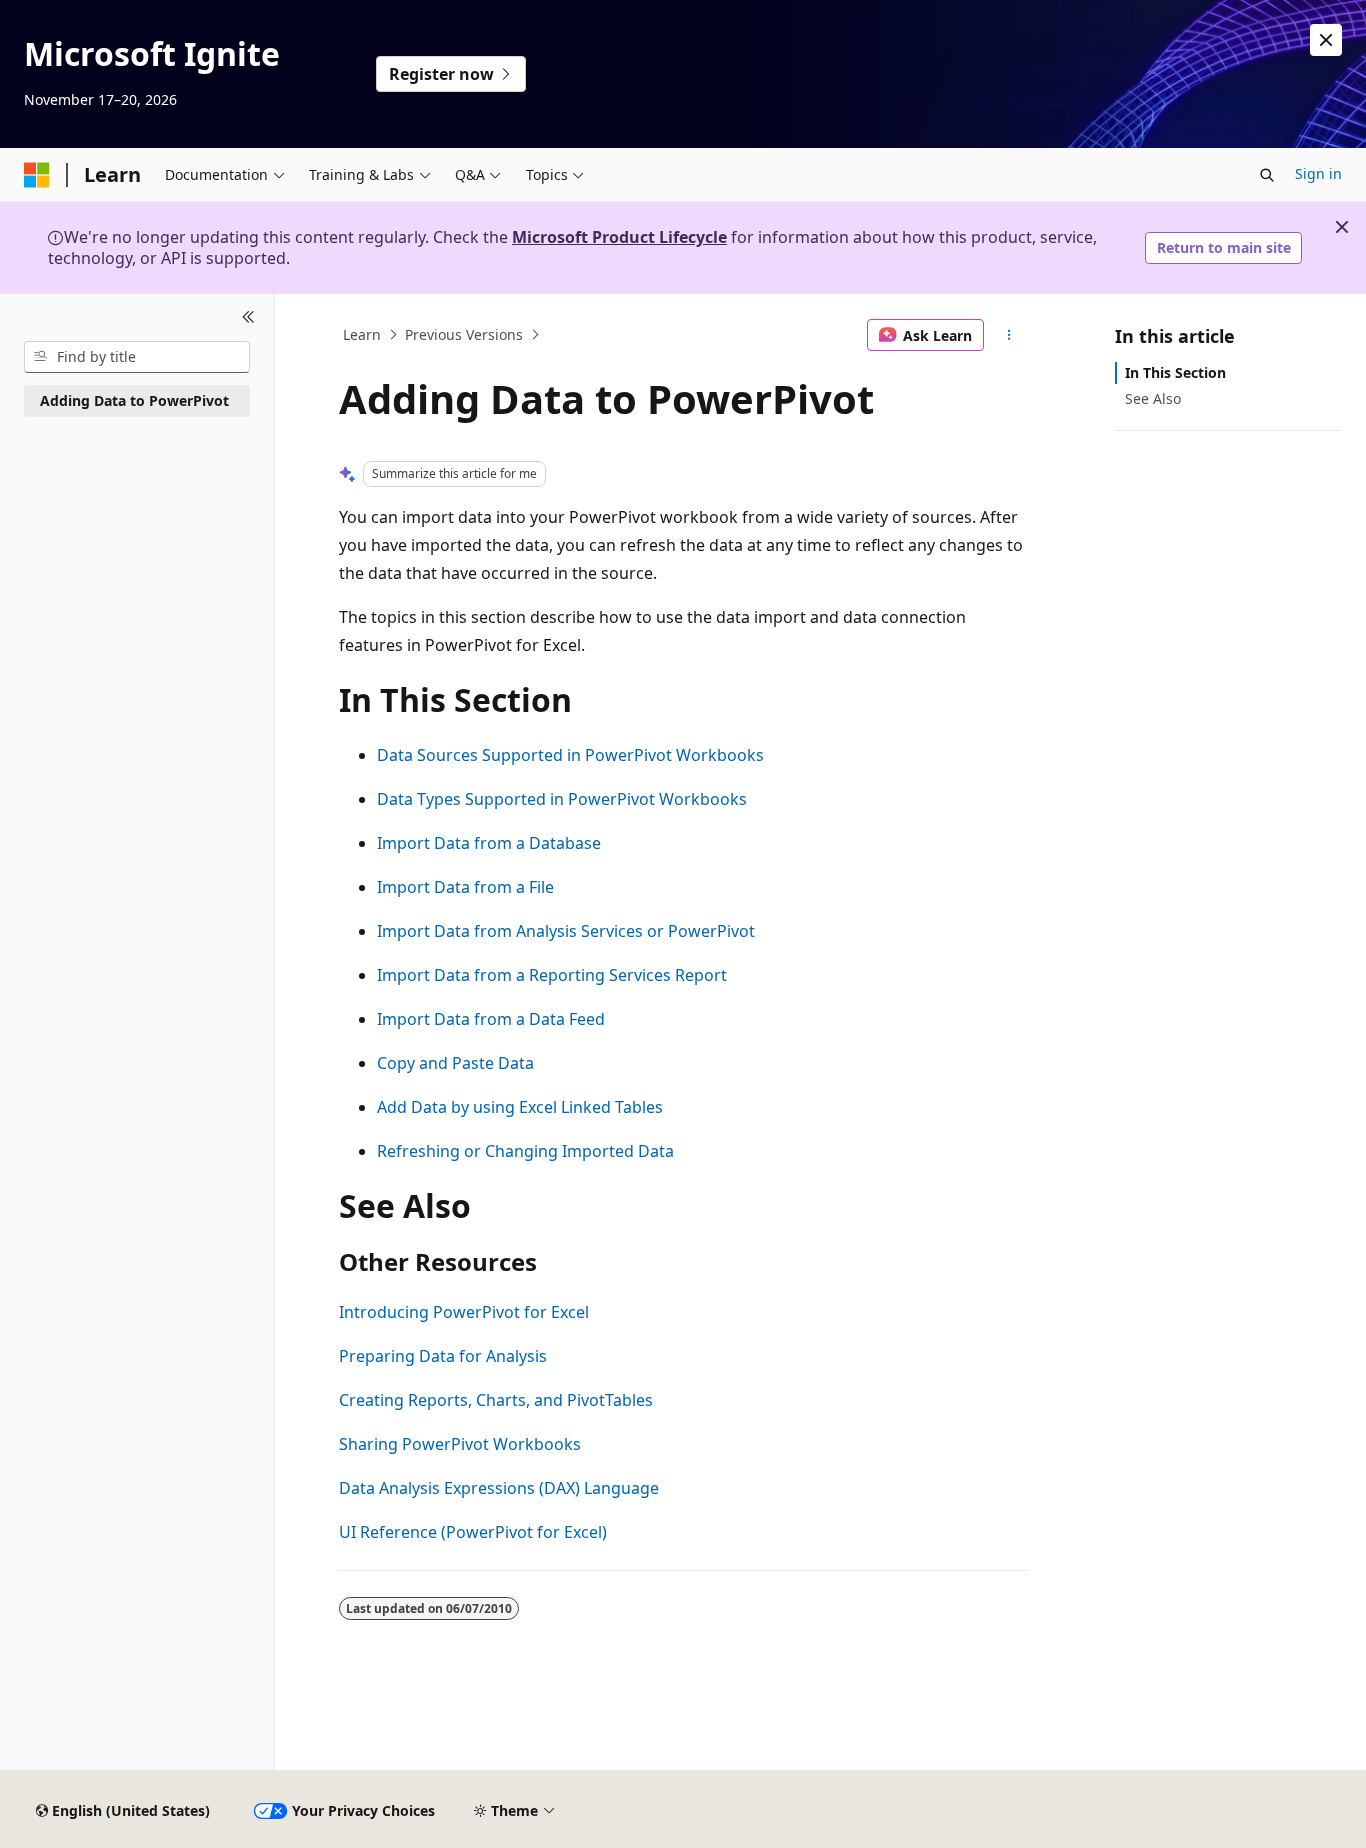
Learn (362, 334)
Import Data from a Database (489, 843)
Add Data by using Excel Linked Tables (520, 1107)
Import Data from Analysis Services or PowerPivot (566, 931)
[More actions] (1009, 335)
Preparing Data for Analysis (443, 1356)
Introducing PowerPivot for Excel (464, 1312)
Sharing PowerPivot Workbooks (460, 1444)
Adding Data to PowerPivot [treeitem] (134, 400)
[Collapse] (248, 318)
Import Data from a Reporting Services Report (552, 975)
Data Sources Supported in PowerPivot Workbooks (570, 755)
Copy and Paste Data (455, 1063)
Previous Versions (464, 334)
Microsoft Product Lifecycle (619, 237)
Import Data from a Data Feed (491, 1019)
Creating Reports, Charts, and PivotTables (496, 1400)
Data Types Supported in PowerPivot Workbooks (562, 799)
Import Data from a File (465, 887)
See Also (1153, 398)
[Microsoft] (37, 175)
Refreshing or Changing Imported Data (525, 1151)
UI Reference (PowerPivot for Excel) (473, 1532)
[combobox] (137, 357)
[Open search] (1267, 175)
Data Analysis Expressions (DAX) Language (499, 1488)
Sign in (1318, 173)
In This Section (1175, 372)
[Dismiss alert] (1326, 40)
